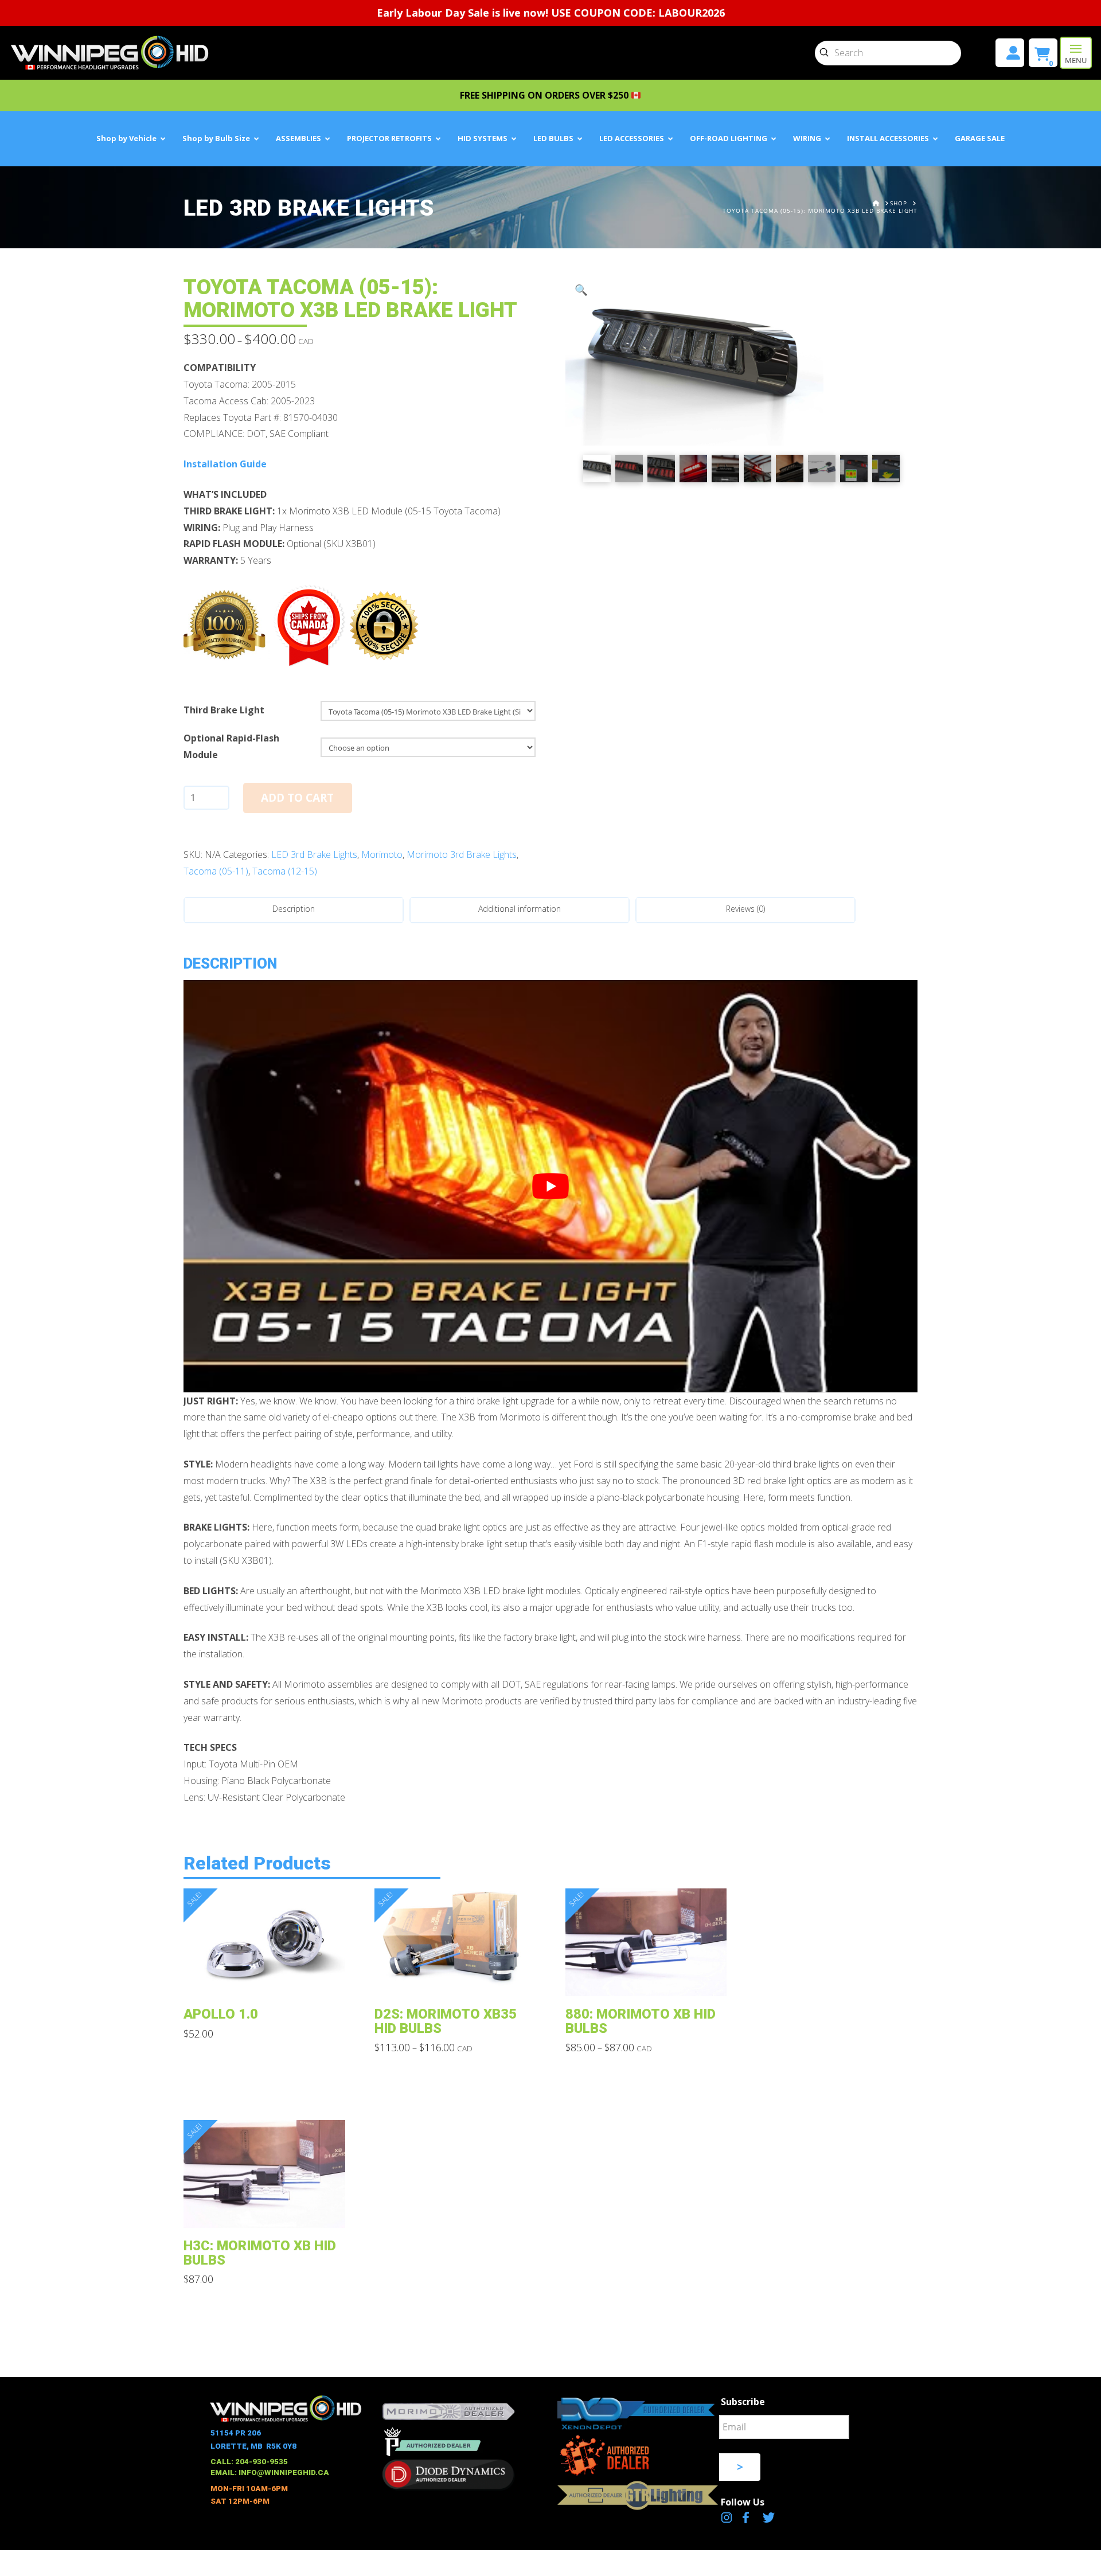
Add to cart (297, 798)
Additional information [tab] (520, 909)
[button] (1076, 53)
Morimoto (382, 854)
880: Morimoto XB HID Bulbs (641, 2021)
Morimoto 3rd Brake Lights (462, 854)
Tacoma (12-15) (285, 871)
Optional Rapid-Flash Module (231, 746)
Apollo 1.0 (221, 2014)
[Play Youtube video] (550, 1186)
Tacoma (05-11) (216, 871)
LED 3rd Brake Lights (314, 854)
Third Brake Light (224, 710)
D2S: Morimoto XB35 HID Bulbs (446, 2021)
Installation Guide (225, 464)
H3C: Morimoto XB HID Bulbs (260, 2253)
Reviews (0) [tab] (745, 909)
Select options (268, 1979)
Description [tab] (294, 909)
